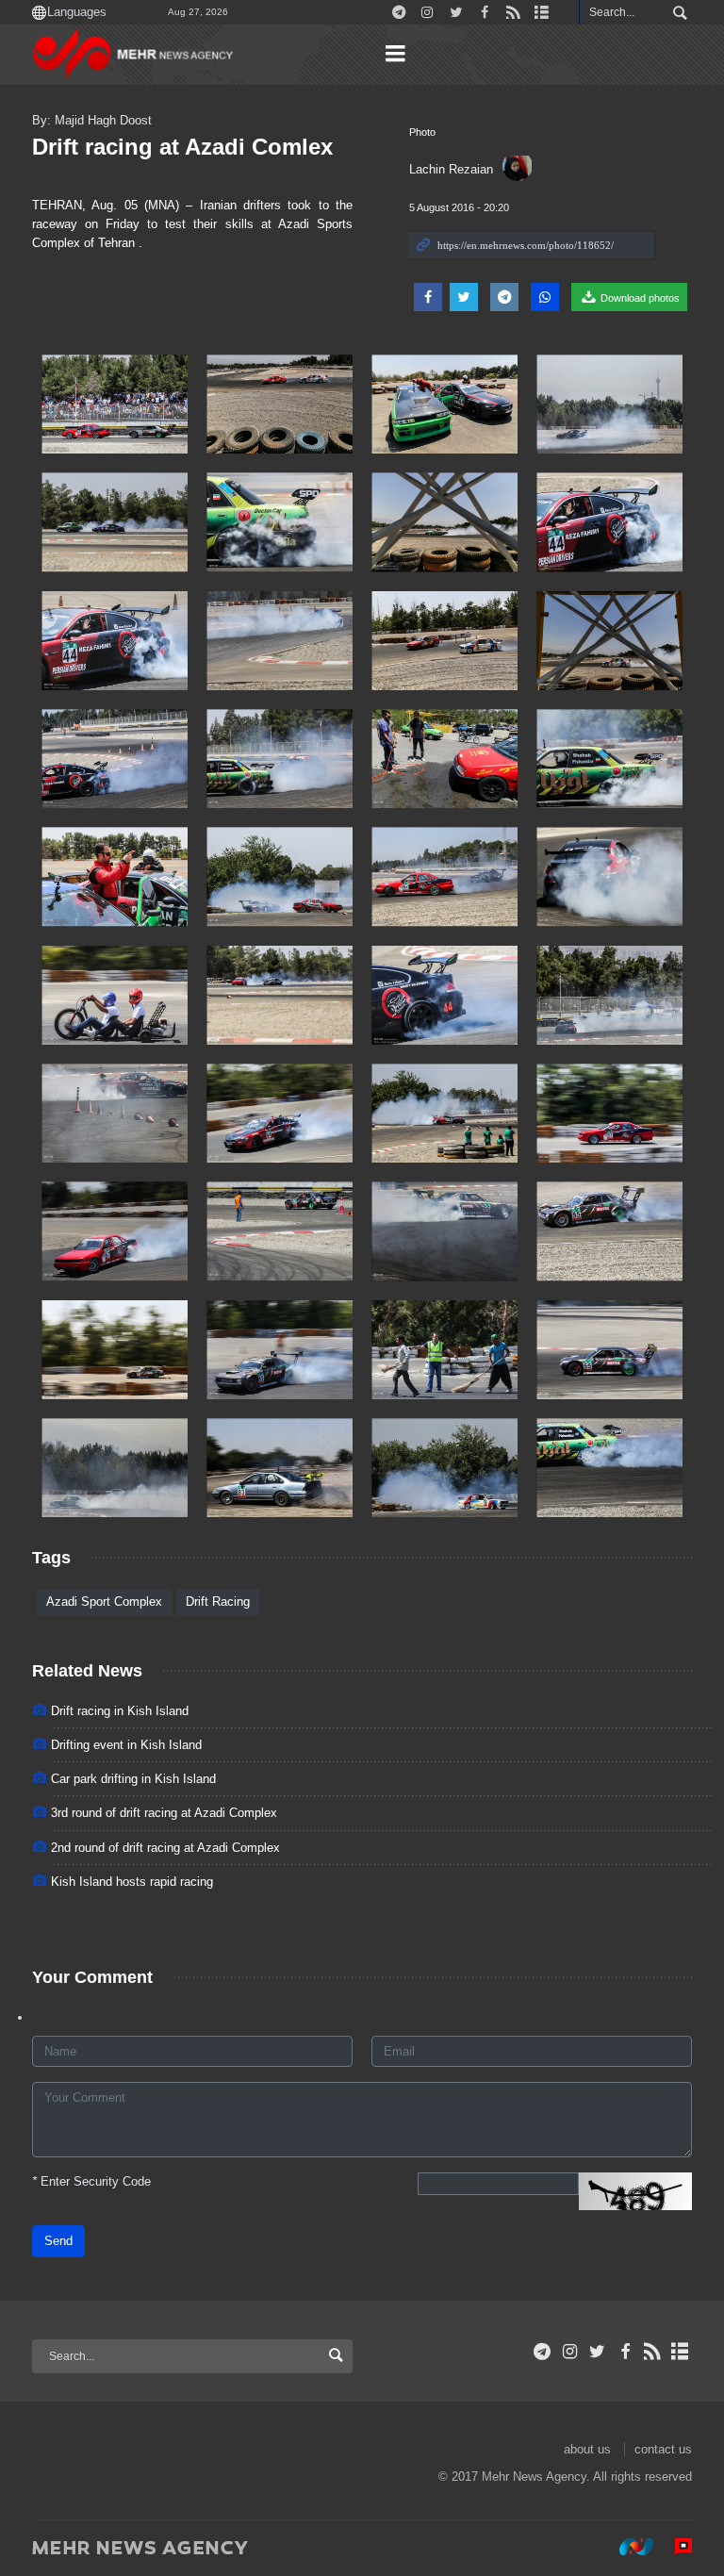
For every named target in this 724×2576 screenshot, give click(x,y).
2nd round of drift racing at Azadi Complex (165, 1848)
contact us (663, 2449)
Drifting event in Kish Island (126, 1745)
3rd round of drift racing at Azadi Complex (164, 1813)
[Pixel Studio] (674, 2547)
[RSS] (653, 2352)
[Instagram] (570, 2352)
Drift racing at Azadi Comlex (182, 147)
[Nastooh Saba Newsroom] (627, 2547)
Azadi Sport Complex (104, 1602)
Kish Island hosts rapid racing (132, 1882)
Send (58, 2241)
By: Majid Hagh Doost (92, 120)
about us (587, 2449)
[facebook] (625, 2352)
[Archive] (680, 2352)
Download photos (639, 298)
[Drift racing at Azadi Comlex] (115, 404)
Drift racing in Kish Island (120, 1711)
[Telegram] (543, 2352)
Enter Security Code (91, 2181)
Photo (422, 132)
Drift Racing (218, 1602)
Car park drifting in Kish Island (133, 1779)
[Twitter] (597, 2352)
